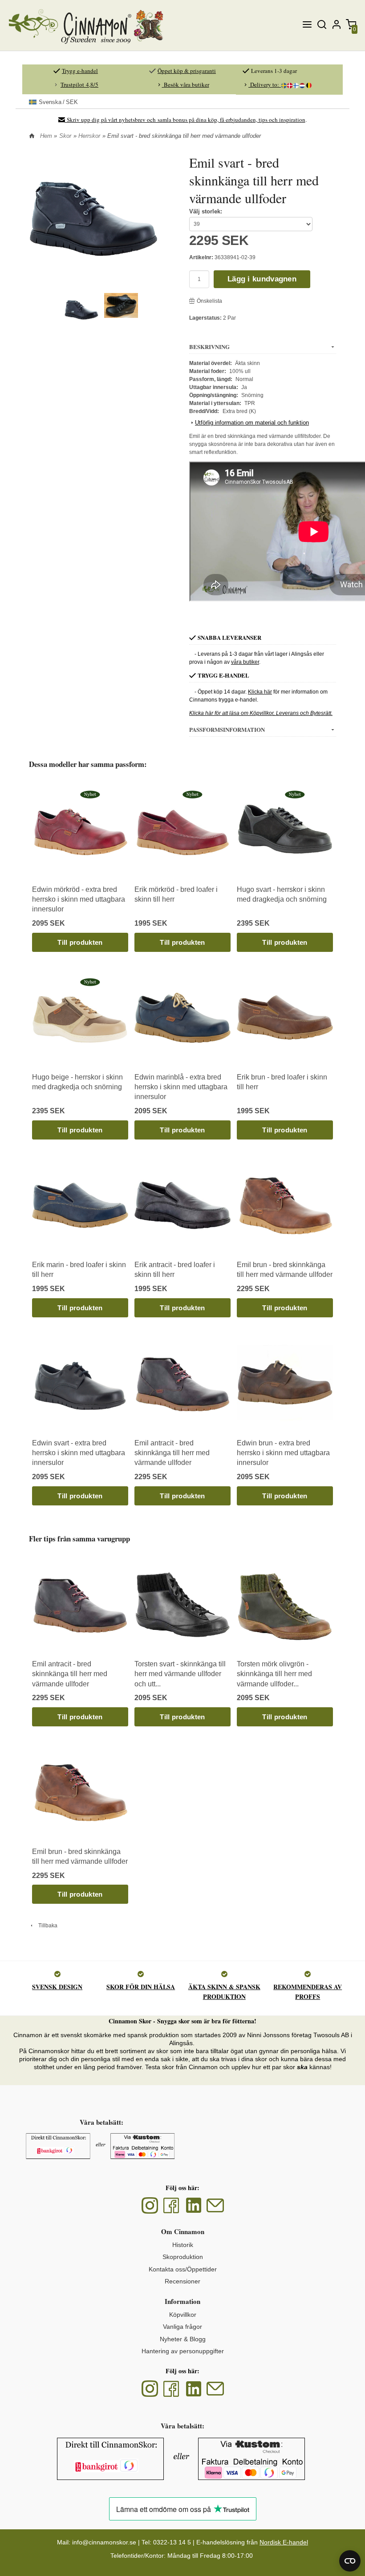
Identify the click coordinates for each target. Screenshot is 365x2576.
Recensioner (182, 2281)
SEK (58, 102)
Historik (183, 2245)
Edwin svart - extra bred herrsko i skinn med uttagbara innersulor (79, 1453)
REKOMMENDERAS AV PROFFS (308, 1992)
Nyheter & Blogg (183, 2339)
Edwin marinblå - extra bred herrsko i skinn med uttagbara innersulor (181, 1087)
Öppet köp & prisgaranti (187, 71)
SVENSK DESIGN (57, 1987)
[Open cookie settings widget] (350, 2561)
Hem (46, 136)
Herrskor (89, 136)
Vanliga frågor (182, 2327)
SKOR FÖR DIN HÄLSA (141, 1987)
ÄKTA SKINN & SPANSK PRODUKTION (224, 1992)
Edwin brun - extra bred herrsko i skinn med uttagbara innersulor (283, 1453)
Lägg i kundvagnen (262, 279)
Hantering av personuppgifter (183, 2351)
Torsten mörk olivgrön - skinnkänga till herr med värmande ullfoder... (274, 1674)
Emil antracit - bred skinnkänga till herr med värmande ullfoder (172, 1453)
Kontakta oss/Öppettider (183, 2269)
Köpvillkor (183, 2315)
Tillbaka (46, 1926)
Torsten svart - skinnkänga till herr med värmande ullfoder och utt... (180, 1674)
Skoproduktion (183, 2257)
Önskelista (209, 301)
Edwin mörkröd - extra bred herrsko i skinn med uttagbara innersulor (79, 899)
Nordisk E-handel (284, 2542)
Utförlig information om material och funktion (252, 423)
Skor (65, 136)
